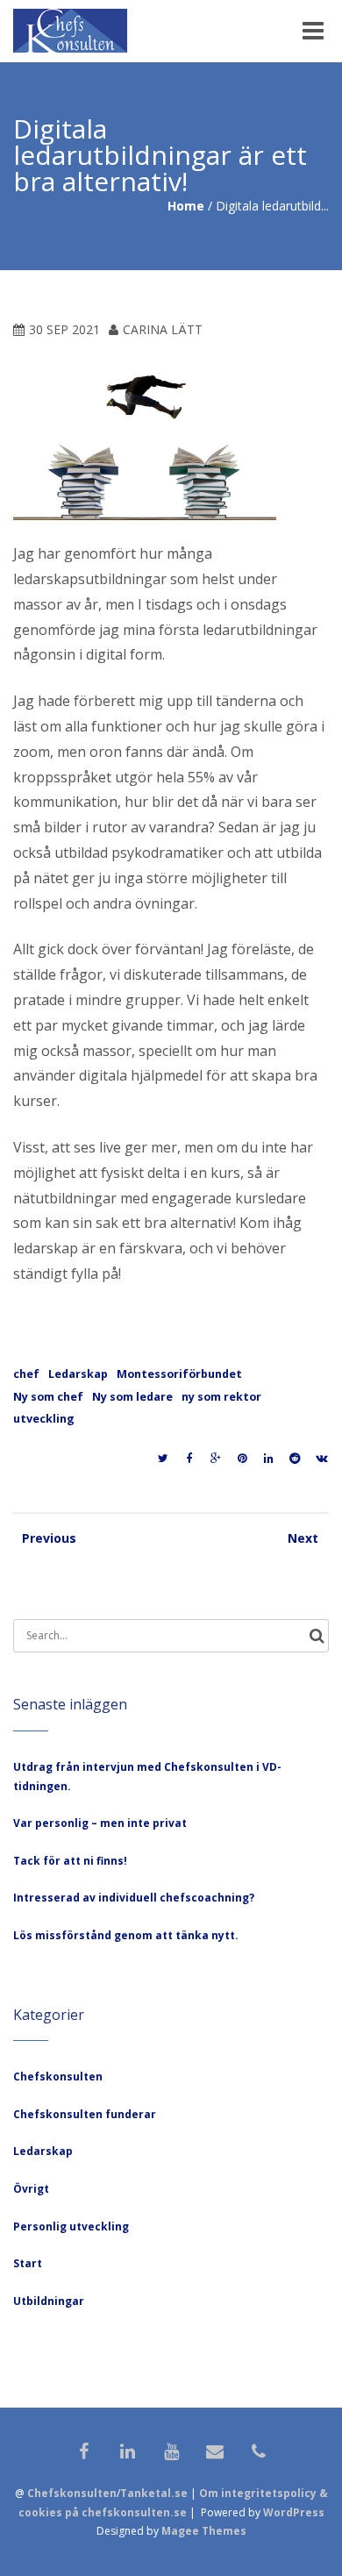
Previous (39, 1538)
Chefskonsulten (58, 2076)
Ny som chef (48, 1397)
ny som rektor (221, 1397)
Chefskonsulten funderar (85, 2114)
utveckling (44, 1419)
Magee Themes (204, 2531)
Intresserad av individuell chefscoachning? (134, 1898)
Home (186, 206)
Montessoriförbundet (179, 1374)
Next (303, 1538)
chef (26, 1374)
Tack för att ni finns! (70, 1861)
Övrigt (31, 2189)
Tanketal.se (154, 2493)
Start (28, 2263)
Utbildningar (49, 2301)
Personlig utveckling (71, 2226)
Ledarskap (78, 1374)
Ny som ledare (132, 1397)
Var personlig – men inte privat (100, 1823)
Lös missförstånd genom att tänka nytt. (126, 1935)
